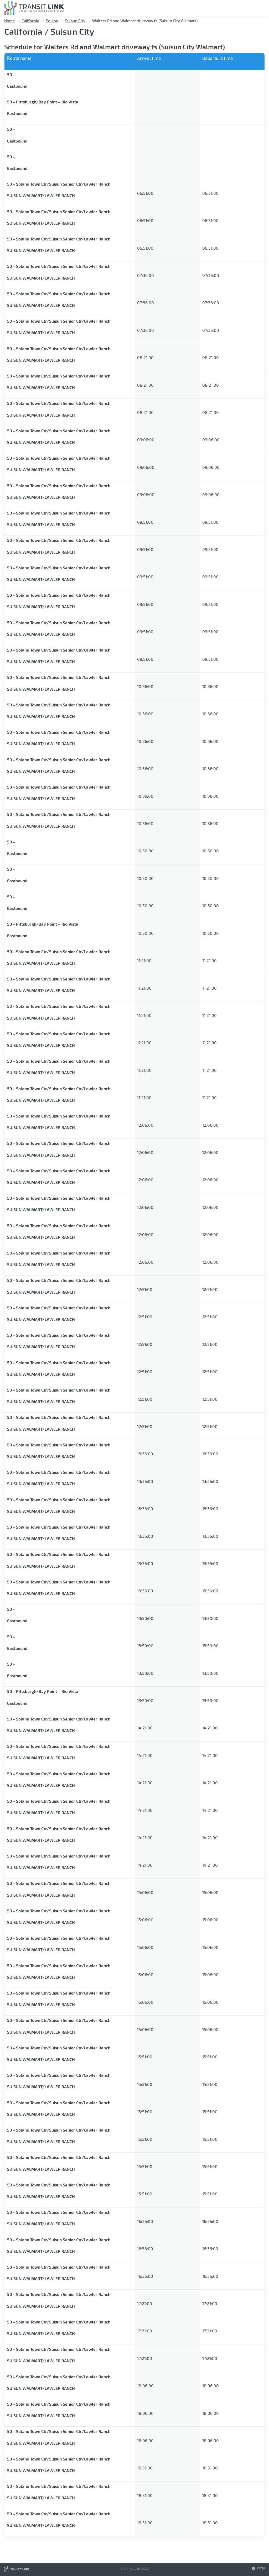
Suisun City (75, 21)
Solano (52, 21)
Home (9, 21)
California (30, 21)
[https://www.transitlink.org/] (17, 2570)
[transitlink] (34, 8)
